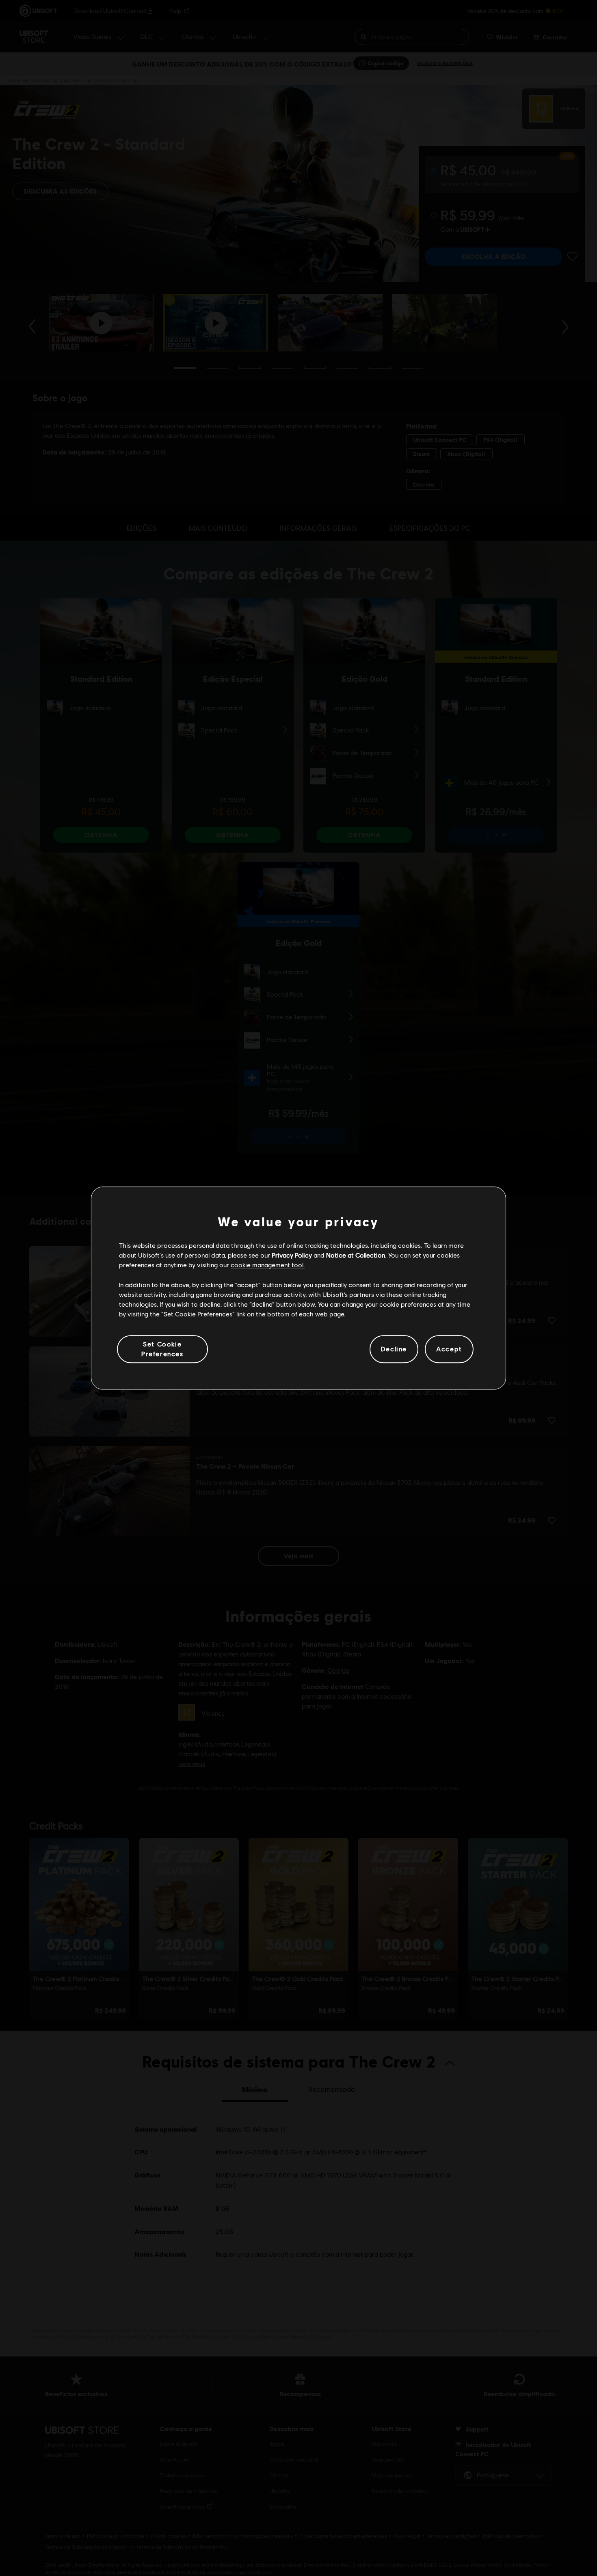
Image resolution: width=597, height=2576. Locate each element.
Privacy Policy (292, 1255)
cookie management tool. (268, 1265)
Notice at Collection (356, 1255)
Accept (449, 1349)
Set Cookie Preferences (162, 1349)
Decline (394, 1349)
